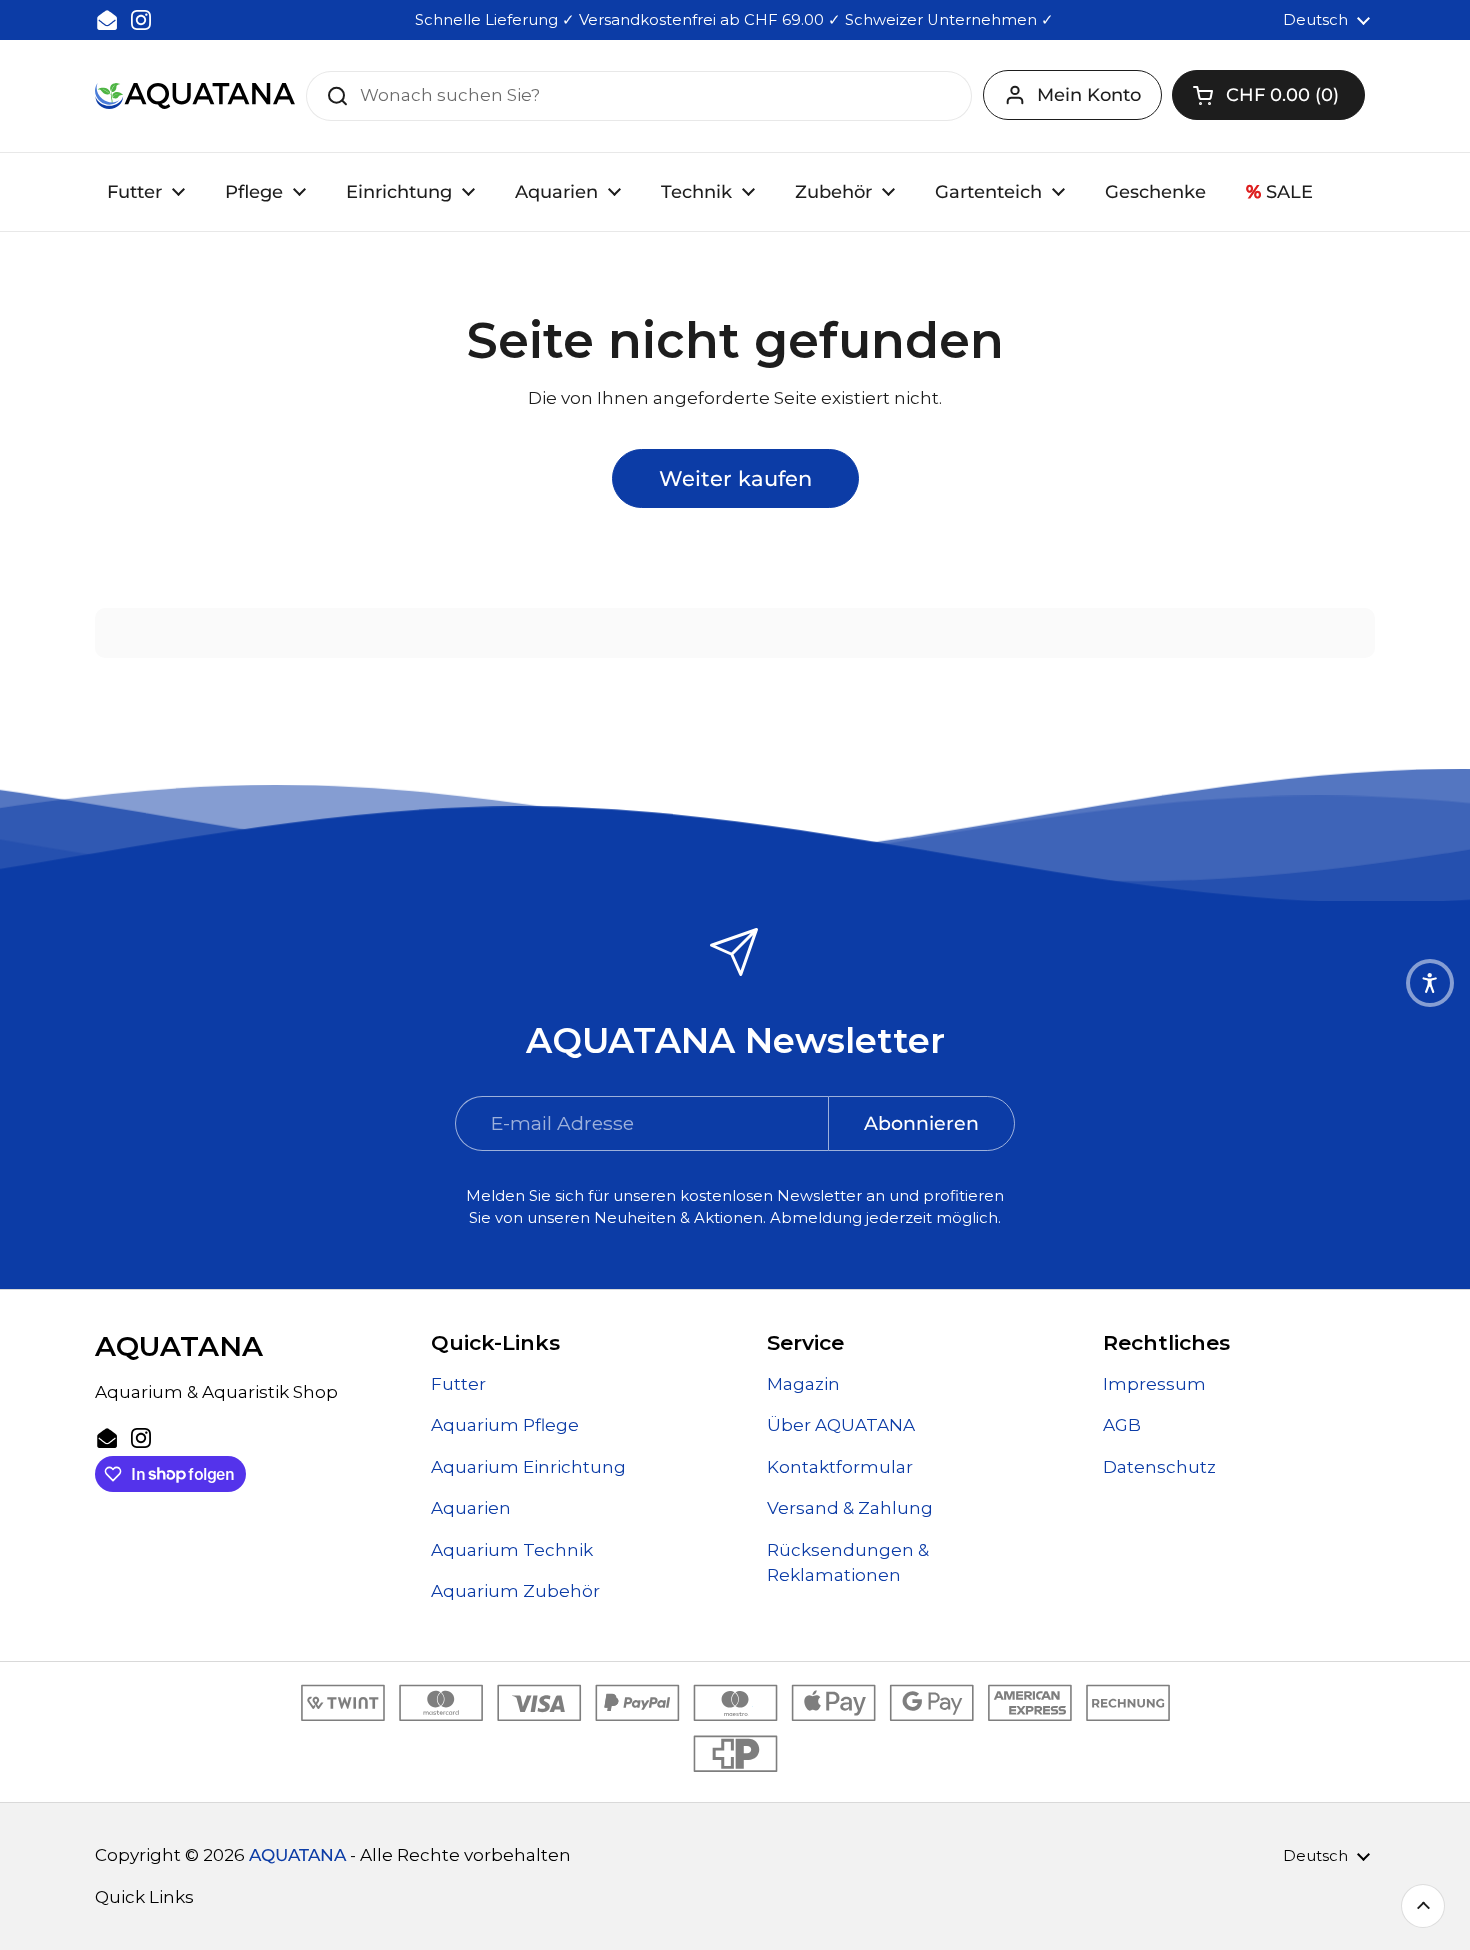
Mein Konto (1089, 95)
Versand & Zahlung (850, 1508)
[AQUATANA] (195, 95)
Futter (458, 1384)
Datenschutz (1159, 1467)
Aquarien (471, 1508)
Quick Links (144, 1897)
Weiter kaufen (735, 478)
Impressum (1154, 1384)
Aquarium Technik (512, 1550)
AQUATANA (297, 1855)
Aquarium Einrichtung (528, 1467)
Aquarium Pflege (505, 1425)
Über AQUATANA (841, 1425)
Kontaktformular (840, 1467)
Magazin (803, 1384)
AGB (1122, 1425)
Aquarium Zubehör (515, 1591)
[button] (1268, 95)
